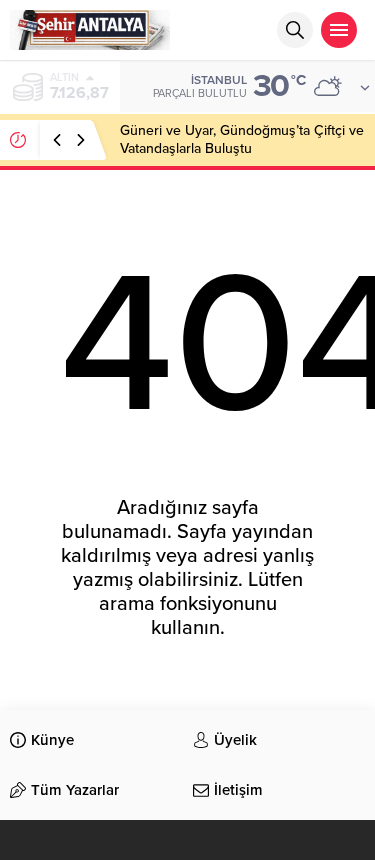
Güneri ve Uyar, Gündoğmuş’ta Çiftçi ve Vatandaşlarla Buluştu (242, 139)
